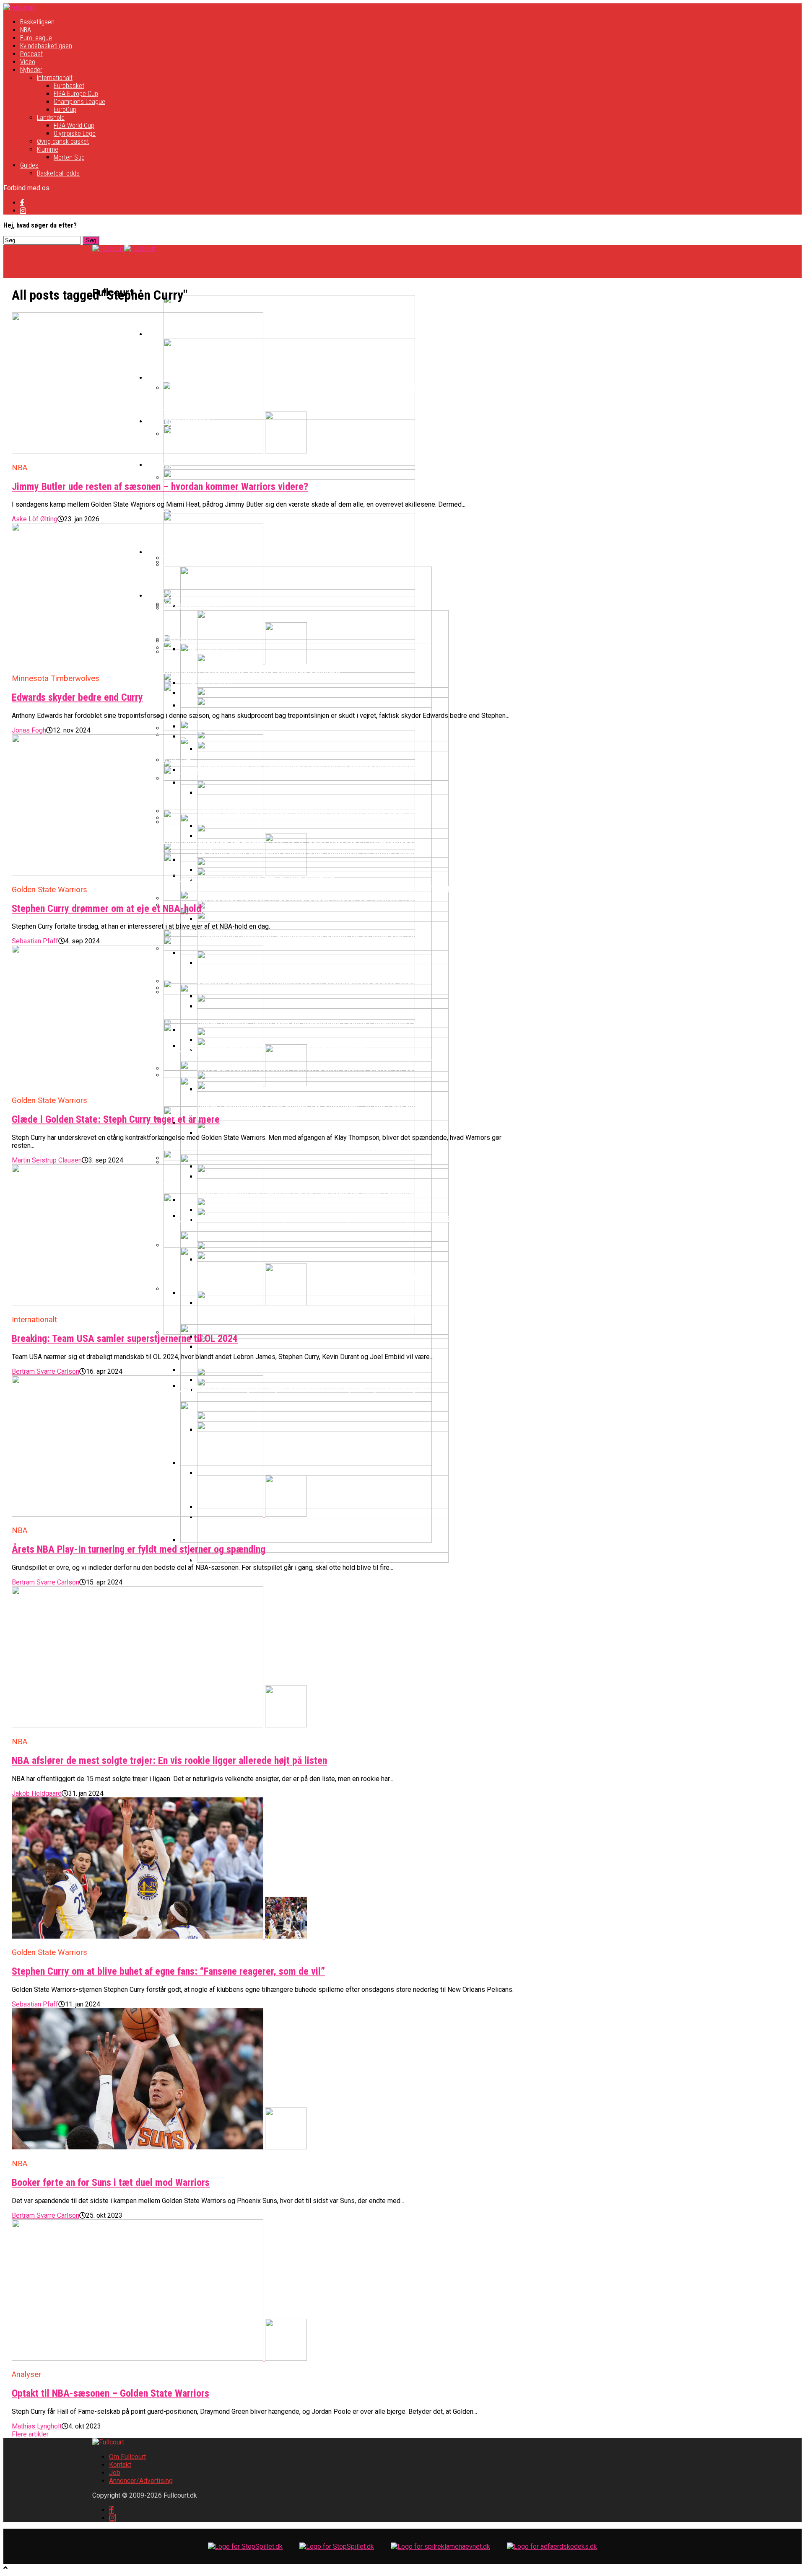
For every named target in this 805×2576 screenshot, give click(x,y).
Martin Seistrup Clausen (47, 1160)
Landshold (51, 118)
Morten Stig (69, 157)
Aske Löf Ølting (35, 519)
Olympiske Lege (75, 133)
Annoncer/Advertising (141, 2481)
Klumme (48, 149)
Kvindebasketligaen (46, 46)
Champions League (79, 102)
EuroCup (65, 110)
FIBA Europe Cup (76, 94)
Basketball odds (58, 173)
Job (115, 2473)
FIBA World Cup (74, 126)
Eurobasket (69, 86)
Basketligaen (37, 22)
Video (28, 62)
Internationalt (55, 78)
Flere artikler (30, 2434)
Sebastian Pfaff (35, 941)
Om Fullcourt (127, 2457)
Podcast (31, 54)
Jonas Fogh (29, 730)
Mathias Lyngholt (37, 2426)
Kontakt (120, 2465)
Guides (29, 165)
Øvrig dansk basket (63, 141)
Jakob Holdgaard (37, 1793)
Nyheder (31, 70)
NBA (26, 30)
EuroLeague (36, 38)
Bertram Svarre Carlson (45, 1371)
